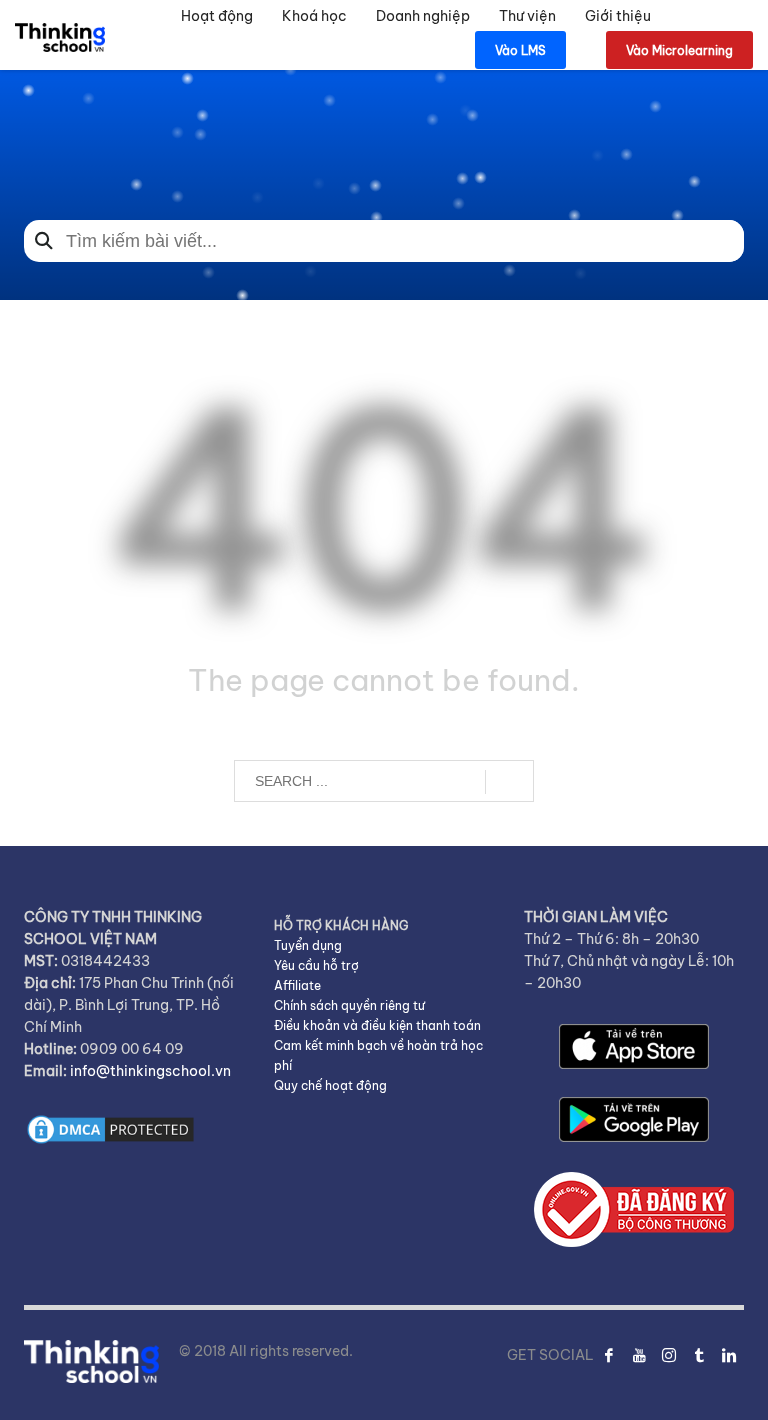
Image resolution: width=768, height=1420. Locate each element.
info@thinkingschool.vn (150, 1071)
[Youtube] (639, 1355)
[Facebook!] (609, 1355)
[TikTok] (699, 1355)
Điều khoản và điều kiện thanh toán (377, 1025)
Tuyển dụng (308, 945)
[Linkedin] (729, 1355)
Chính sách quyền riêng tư (349, 1005)
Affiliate (297, 985)
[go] (509, 782)
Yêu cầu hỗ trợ (316, 965)
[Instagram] (669, 1355)
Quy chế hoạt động (330, 1085)
